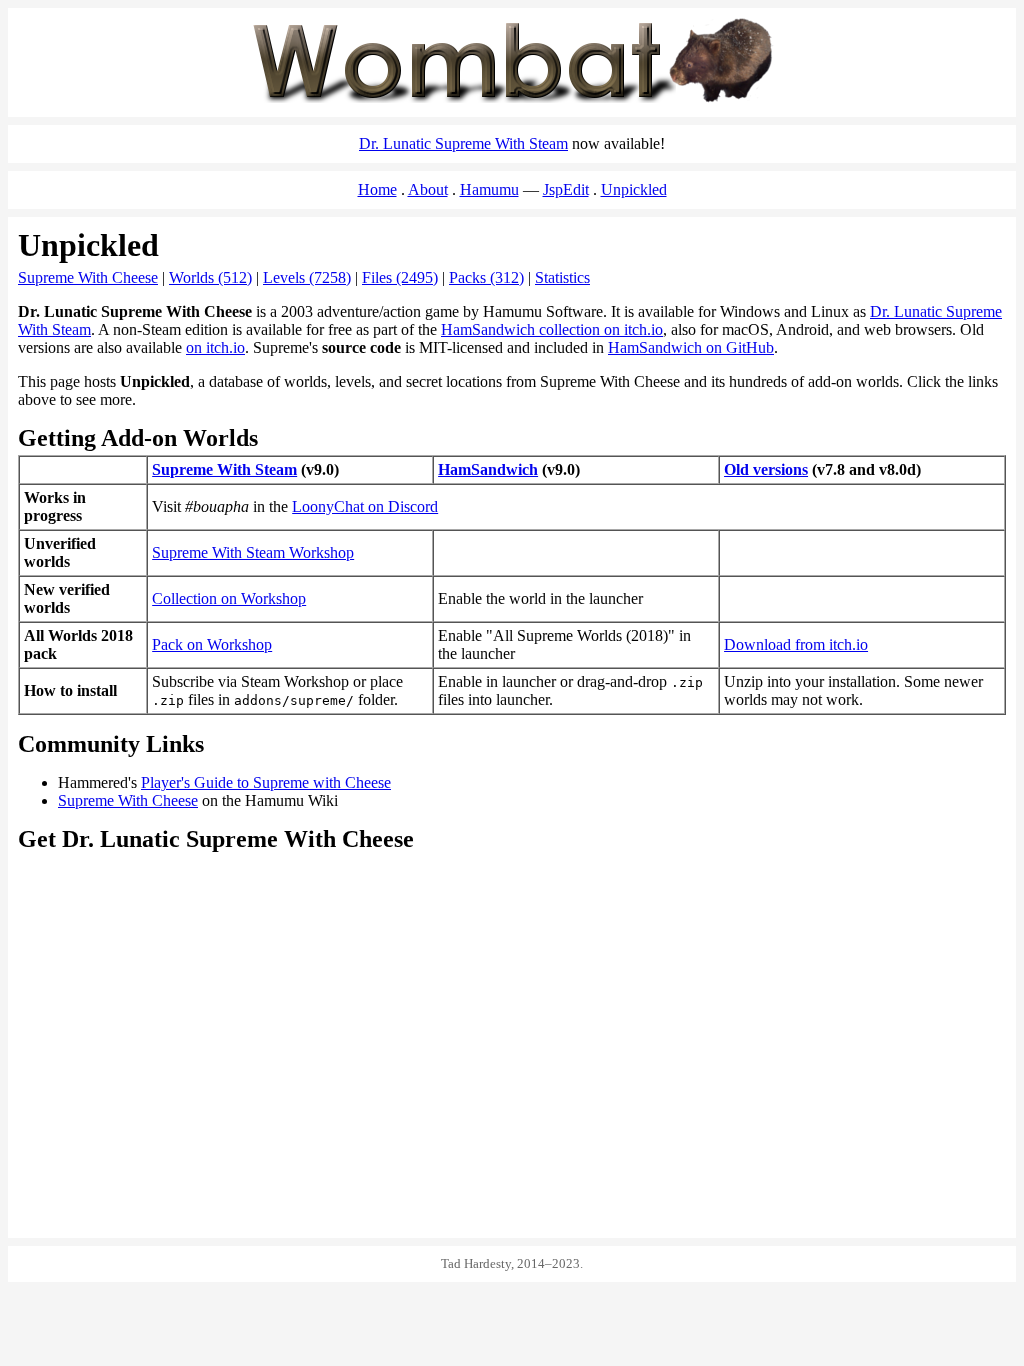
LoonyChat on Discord (365, 506)
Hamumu (489, 189)
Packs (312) (486, 277)
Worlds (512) (210, 277)
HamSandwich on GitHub (691, 347)
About (428, 189)
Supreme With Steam (224, 469)
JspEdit (566, 189)
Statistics (562, 277)
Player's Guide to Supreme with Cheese (266, 782)
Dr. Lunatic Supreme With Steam (463, 143)
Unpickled (634, 189)
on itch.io (215, 347)
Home (377, 189)
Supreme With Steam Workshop (253, 552)
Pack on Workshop (212, 644)
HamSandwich (488, 469)
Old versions (766, 469)
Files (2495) (400, 277)
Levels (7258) (307, 277)
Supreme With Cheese (88, 277)
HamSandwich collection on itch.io (552, 329)
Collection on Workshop (229, 598)
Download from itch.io (796, 644)
